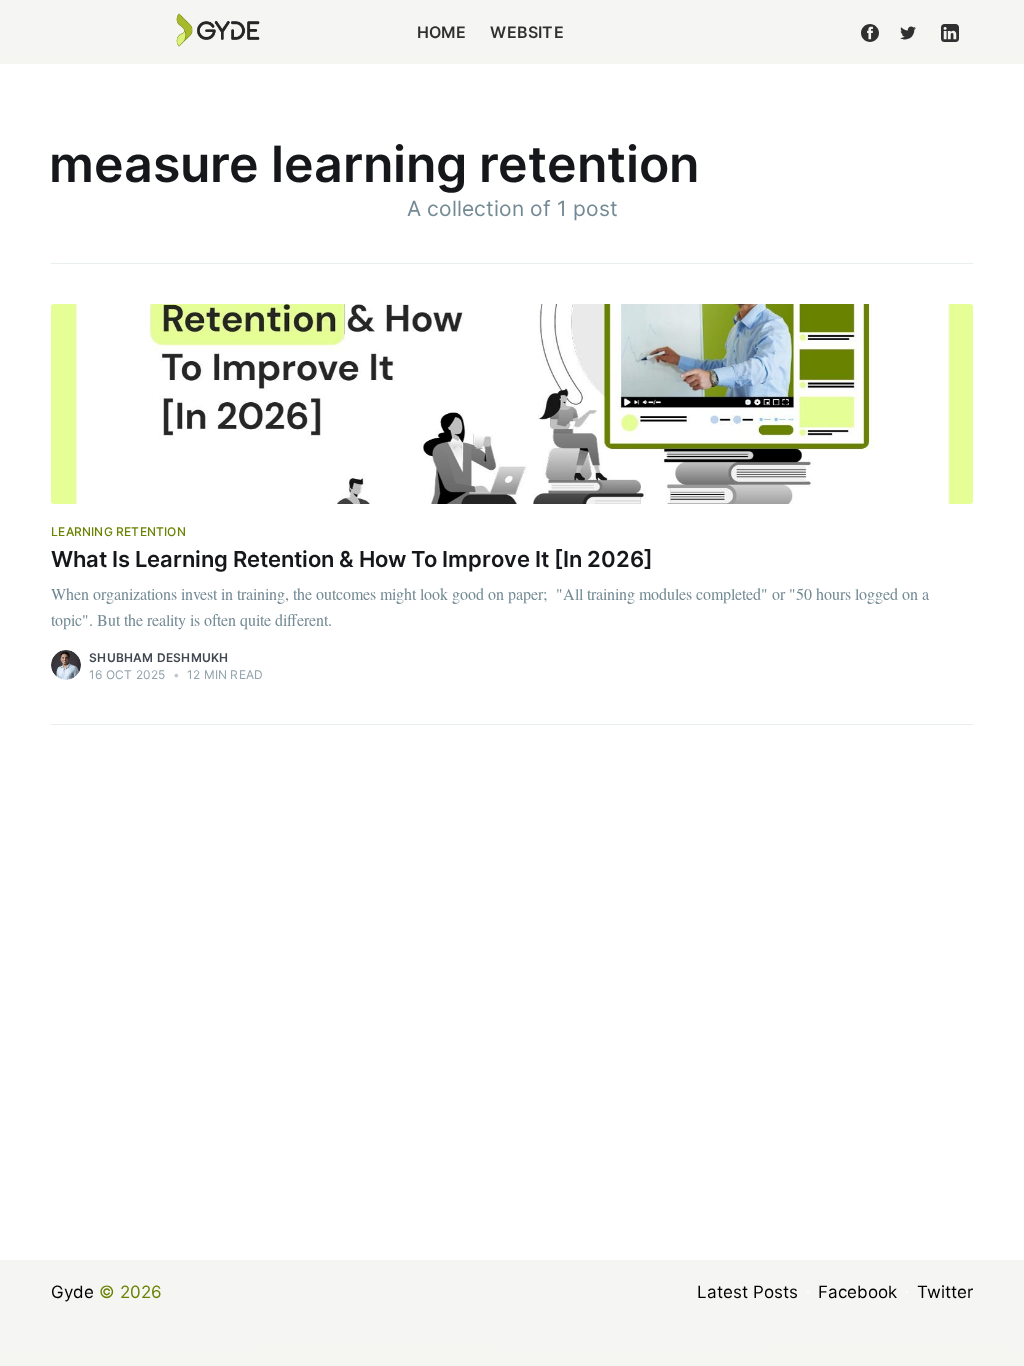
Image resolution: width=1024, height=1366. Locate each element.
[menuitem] (442, 32)
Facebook (857, 1292)
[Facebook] (870, 32)
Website (526, 32)
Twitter (945, 1292)
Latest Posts (747, 1292)
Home (442, 32)
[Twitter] (908, 32)
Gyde (72, 1292)
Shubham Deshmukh (158, 657)
